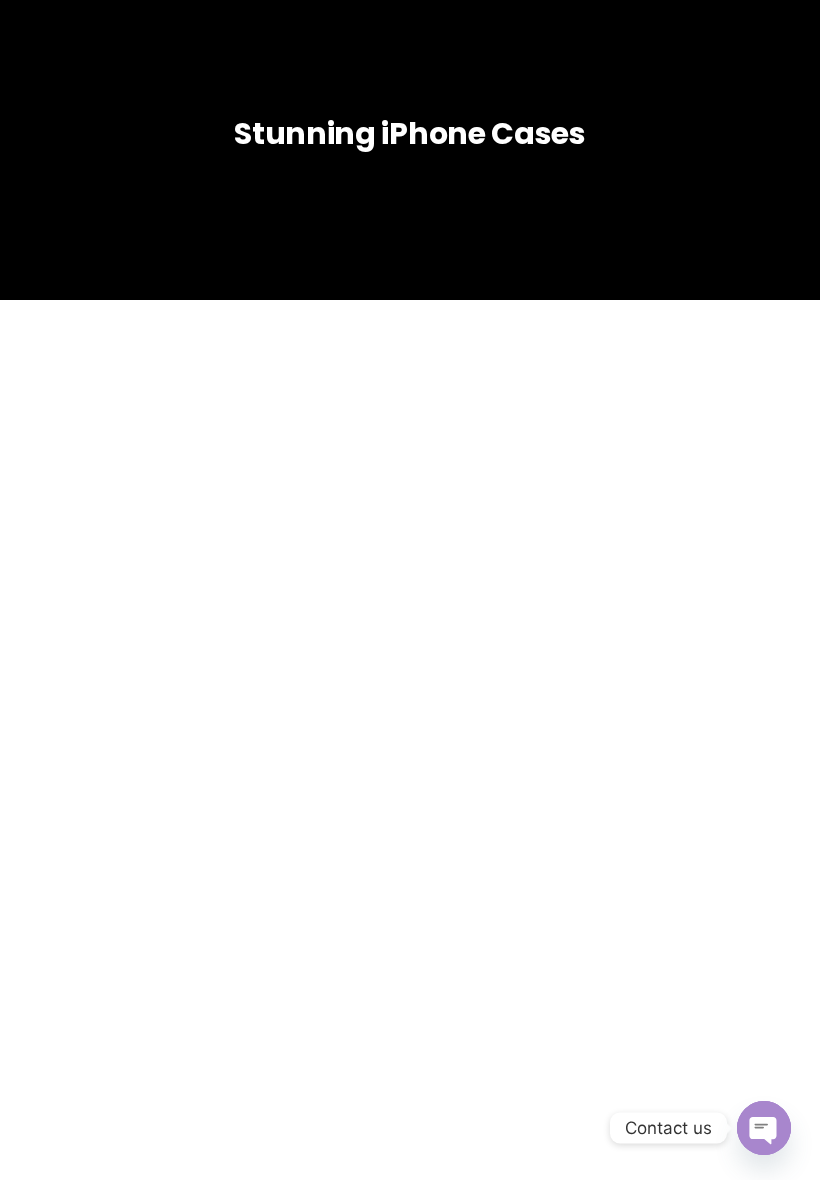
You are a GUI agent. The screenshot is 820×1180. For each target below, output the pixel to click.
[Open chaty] (764, 1128)
